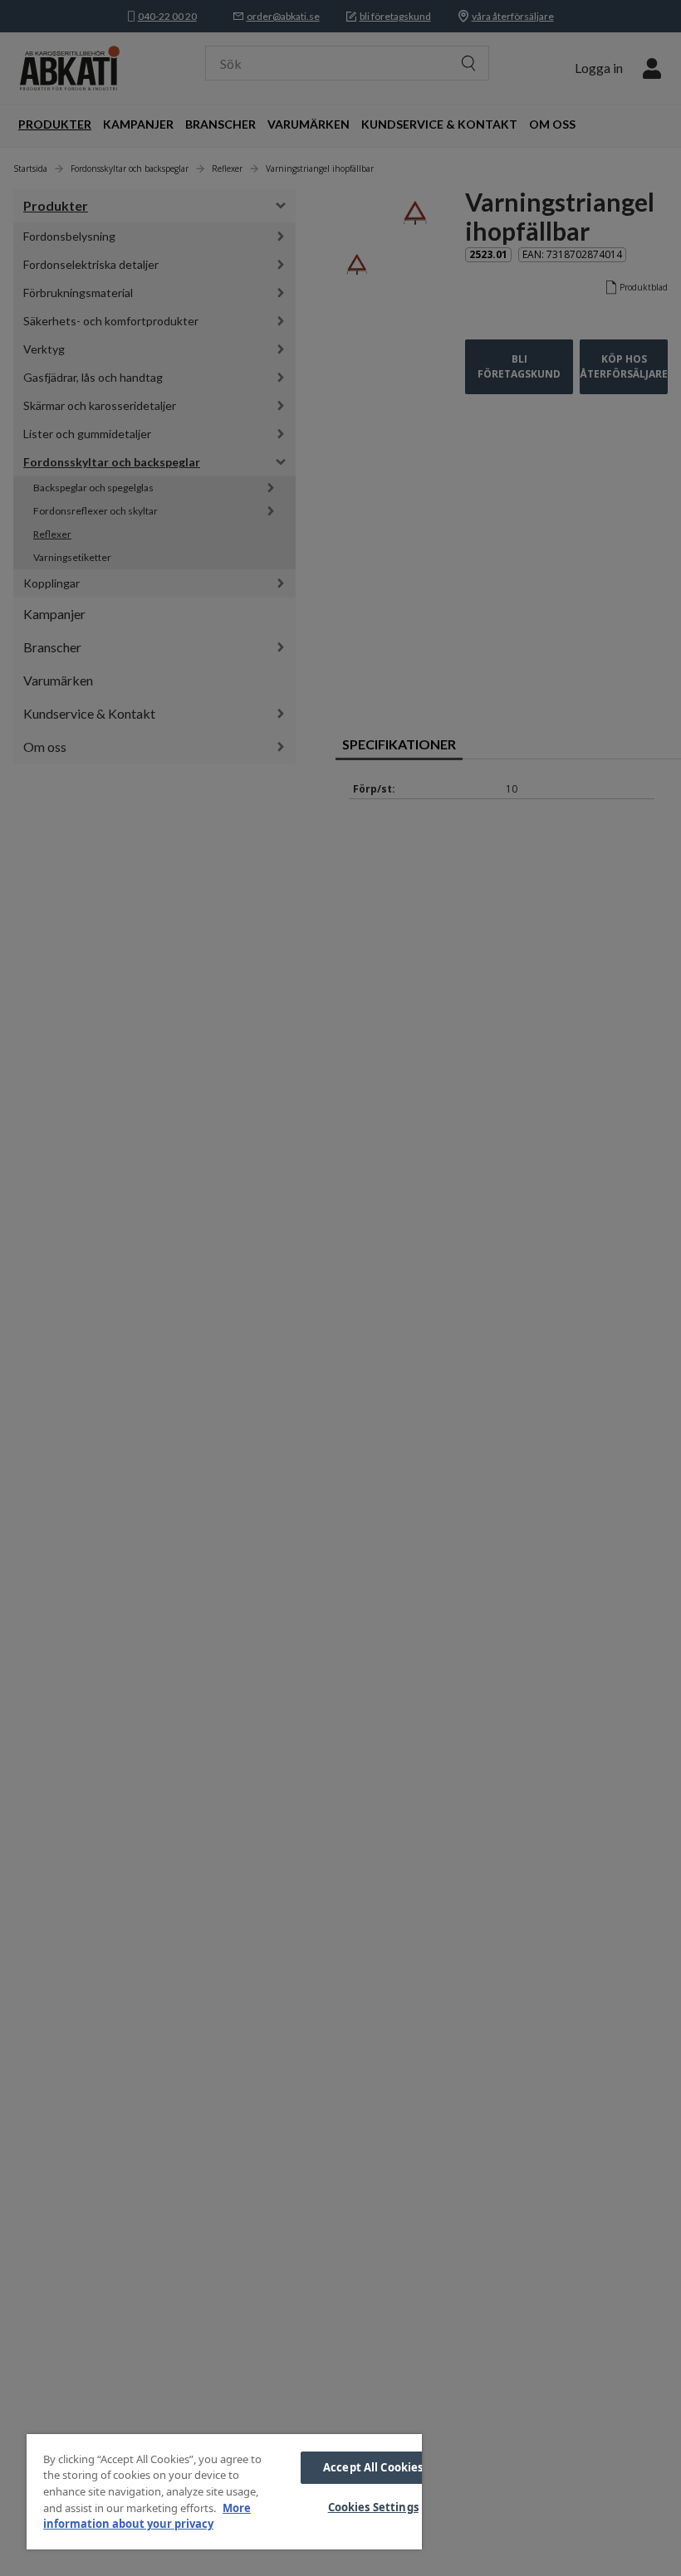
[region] (224, 2492)
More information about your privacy (147, 2516)
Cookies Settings (373, 2507)
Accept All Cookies (373, 2467)
